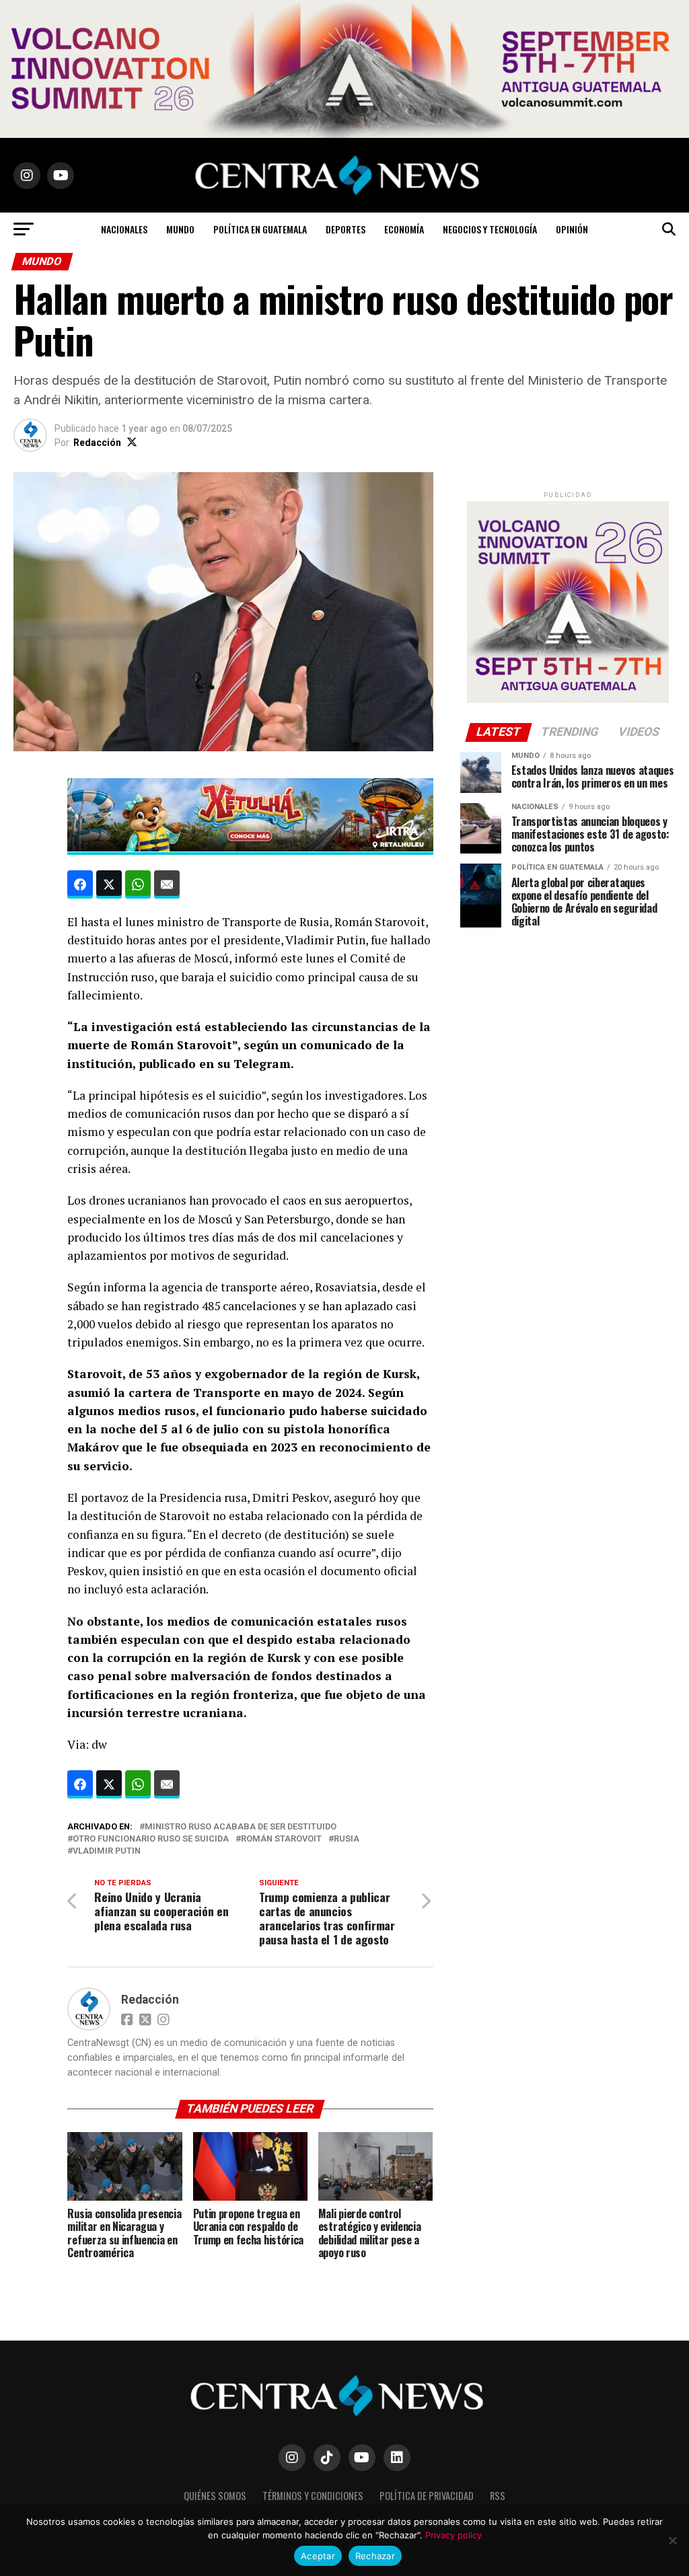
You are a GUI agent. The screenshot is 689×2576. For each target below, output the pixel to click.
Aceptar (318, 2556)
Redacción (97, 443)
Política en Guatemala (260, 229)
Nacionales (124, 229)
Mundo (180, 229)
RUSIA (347, 1839)
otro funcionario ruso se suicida (151, 1839)
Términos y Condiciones (313, 2496)
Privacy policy (454, 2535)
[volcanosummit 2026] (568, 700)
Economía (404, 229)
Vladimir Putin (107, 1851)
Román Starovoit (281, 1839)
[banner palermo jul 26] (250, 847)
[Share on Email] (167, 884)
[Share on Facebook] (80, 884)
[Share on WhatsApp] (138, 884)
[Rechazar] (672, 2540)
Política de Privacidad (427, 2496)
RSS (498, 2496)
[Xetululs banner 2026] (344, 134)
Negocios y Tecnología (490, 229)
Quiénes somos (215, 2496)
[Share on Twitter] (109, 884)
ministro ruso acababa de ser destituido (241, 1827)
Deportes (346, 229)
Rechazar (375, 2556)
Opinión (572, 229)
